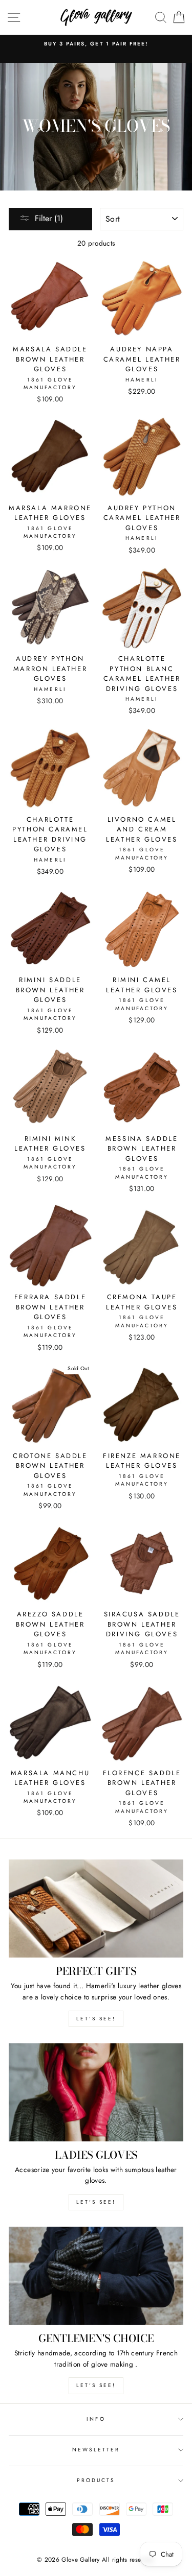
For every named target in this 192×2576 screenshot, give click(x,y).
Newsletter (96, 2450)
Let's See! (96, 2202)
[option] (96, 44)
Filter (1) (49, 218)
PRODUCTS (96, 2480)
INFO (96, 2419)
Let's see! (96, 2019)
